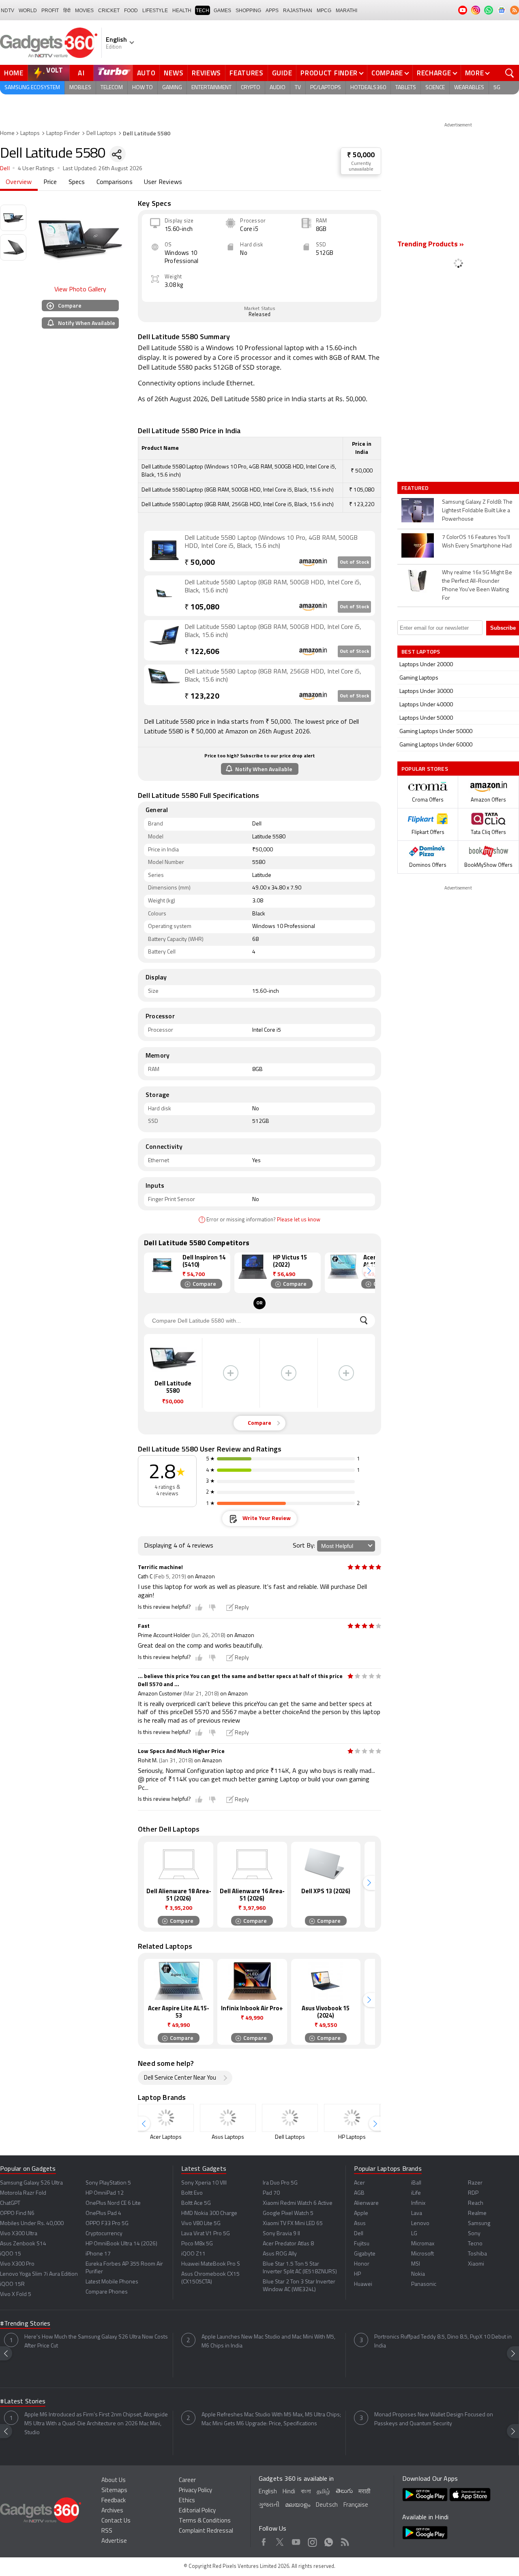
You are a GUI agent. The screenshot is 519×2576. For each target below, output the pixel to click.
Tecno (475, 2244)
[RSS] (515, 10)
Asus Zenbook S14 (23, 2244)
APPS (272, 11)
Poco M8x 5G (197, 2244)
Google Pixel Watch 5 (288, 2214)
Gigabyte (365, 2254)
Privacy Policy (195, 2491)
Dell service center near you (180, 2078)
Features (247, 73)
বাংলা (306, 2492)
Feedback (114, 2501)
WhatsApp (329, 2541)
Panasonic (424, 2284)
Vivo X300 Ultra (19, 2234)
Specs (77, 182)
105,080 (202, 608)
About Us (114, 2481)
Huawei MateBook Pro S (211, 2264)
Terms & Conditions (205, 2521)
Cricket (109, 11)
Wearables (469, 88)
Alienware (366, 2203)
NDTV (8, 11)
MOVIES (84, 11)
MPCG (324, 11)
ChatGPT (10, 2203)
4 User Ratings (36, 169)
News (174, 73)
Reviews (206, 73)
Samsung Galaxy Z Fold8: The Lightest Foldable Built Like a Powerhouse (477, 511)
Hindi (289, 2492)
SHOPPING (248, 11)
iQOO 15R (12, 2284)
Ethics (187, 2501)
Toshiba (477, 2254)
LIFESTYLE (155, 11)
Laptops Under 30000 (426, 692)
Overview (19, 182)
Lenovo (420, 2224)
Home (14, 73)
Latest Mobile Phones (112, 2282)
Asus (360, 2224)
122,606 (202, 652)
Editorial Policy (197, 2511)
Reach (476, 2203)
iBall (416, 2183)
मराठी (364, 2492)
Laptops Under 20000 (426, 665)
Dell (5, 169)
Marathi (346, 11)
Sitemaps (114, 2491)
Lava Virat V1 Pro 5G (206, 2234)
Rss (345, 2541)
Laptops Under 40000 (426, 705)
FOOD (131, 11)
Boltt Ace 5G (196, 2203)
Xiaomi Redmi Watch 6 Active (298, 2203)
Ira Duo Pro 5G (280, 2183)
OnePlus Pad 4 (103, 2214)
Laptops (30, 134)
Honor (362, 2264)
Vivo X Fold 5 (16, 2295)
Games (222, 11)
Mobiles (80, 88)
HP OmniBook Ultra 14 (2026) (121, 2244)
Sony (474, 2234)
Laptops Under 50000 (426, 718)
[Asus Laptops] (228, 2118)
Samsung (479, 2224)
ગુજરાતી (269, 2505)
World (28, 11)
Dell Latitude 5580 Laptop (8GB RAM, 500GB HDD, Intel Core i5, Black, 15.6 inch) (273, 587)
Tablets (406, 88)
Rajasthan (298, 11)
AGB (359, 2193)
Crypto (251, 88)
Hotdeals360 (368, 88)
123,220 (202, 697)
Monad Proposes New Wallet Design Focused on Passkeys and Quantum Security (434, 2419)
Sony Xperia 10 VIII (204, 2183)
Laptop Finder (63, 134)
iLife (416, 2193)
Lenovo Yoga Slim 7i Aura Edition (39, 2274)
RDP (473, 2193)
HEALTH (182, 11)
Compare (387, 73)
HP (357, 2274)
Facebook (264, 2541)
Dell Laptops (101, 134)
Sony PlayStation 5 (108, 2183)
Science (435, 88)
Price (50, 182)
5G (497, 88)
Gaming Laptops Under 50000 (436, 732)
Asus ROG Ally (280, 2254)
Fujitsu (362, 2244)
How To (143, 88)
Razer (475, 2183)
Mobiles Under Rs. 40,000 (32, 2224)
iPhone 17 (98, 2254)
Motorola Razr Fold (23, 2193)
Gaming (172, 88)
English (268, 2492)
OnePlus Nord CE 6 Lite (113, 2203)
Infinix (418, 2203)
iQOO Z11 (193, 2254)
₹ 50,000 (361, 155)
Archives (112, 2511)
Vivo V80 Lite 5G (201, 2224)
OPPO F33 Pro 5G (107, 2224)
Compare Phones (107, 2292)
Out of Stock (354, 562)
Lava (417, 2214)
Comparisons (115, 182)
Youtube (296, 2541)
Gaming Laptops (419, 678)
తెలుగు (344, 2492)
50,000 (200, 563)
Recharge (434, 73)
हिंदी (67, 11)
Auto (146, 73)
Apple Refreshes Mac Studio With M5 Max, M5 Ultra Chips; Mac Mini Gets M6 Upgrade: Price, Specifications (271, 2419)
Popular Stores (425, 769)
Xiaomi (476, 2264)
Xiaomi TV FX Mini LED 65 (293, 2224)
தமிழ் (323, 2492)
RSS (107, 2531)
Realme (477, 2214)
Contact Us (116, 2521)
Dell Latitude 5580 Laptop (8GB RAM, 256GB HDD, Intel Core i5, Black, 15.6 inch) (273, 676)
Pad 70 (271, 2193)
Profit (50, 11)
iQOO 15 (11, 2254)
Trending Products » (431, 245)
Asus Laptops (228, 2137)
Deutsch (327, 2505)
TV (298, 88)
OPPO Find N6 (17, 2214)
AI (81, 73)
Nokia (418, 2274)
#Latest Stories (23, 2402)
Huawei (363, 2284)
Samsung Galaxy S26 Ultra (31, 2183)
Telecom (112, 88)
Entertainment (211, 88)
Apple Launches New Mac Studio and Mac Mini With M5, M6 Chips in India (268, 2342)
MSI (416, 2264)
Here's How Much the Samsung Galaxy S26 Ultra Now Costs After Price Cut (96, 2342)
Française (356, 2505)
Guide (282, 73)
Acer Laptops (166, 2137)
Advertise (114, 2541)
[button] (369, 1271)
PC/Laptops (326, 88)
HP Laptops (352, 2137)
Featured (416, 488)
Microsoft (422, 2254)
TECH (203, 11)
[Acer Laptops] (166, 2118)
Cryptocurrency (104, 2234)
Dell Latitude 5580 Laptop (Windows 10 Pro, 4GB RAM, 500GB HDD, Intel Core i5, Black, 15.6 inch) (271, 542)
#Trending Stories (25, 2324)
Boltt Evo (192, 2193)
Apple (361, 2214)
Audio (278, 88)
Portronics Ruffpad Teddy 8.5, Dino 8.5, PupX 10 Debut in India (443, 2342)
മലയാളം (298, 2505)
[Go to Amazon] (164, 550)
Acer (359, 2183)
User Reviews (163, 182)
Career (187, 2481)
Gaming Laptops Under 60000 (436, 745)
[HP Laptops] (352, 2118)
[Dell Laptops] (290, 2118)
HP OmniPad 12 (105, 2193)
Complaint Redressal (206, 2531)
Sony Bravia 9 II (281, 2234)
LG (414, 2234)
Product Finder (329, 73)
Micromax (423, 2244)
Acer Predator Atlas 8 (288, 2244)
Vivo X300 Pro (17, 2264)
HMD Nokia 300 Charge (209, 2214)
